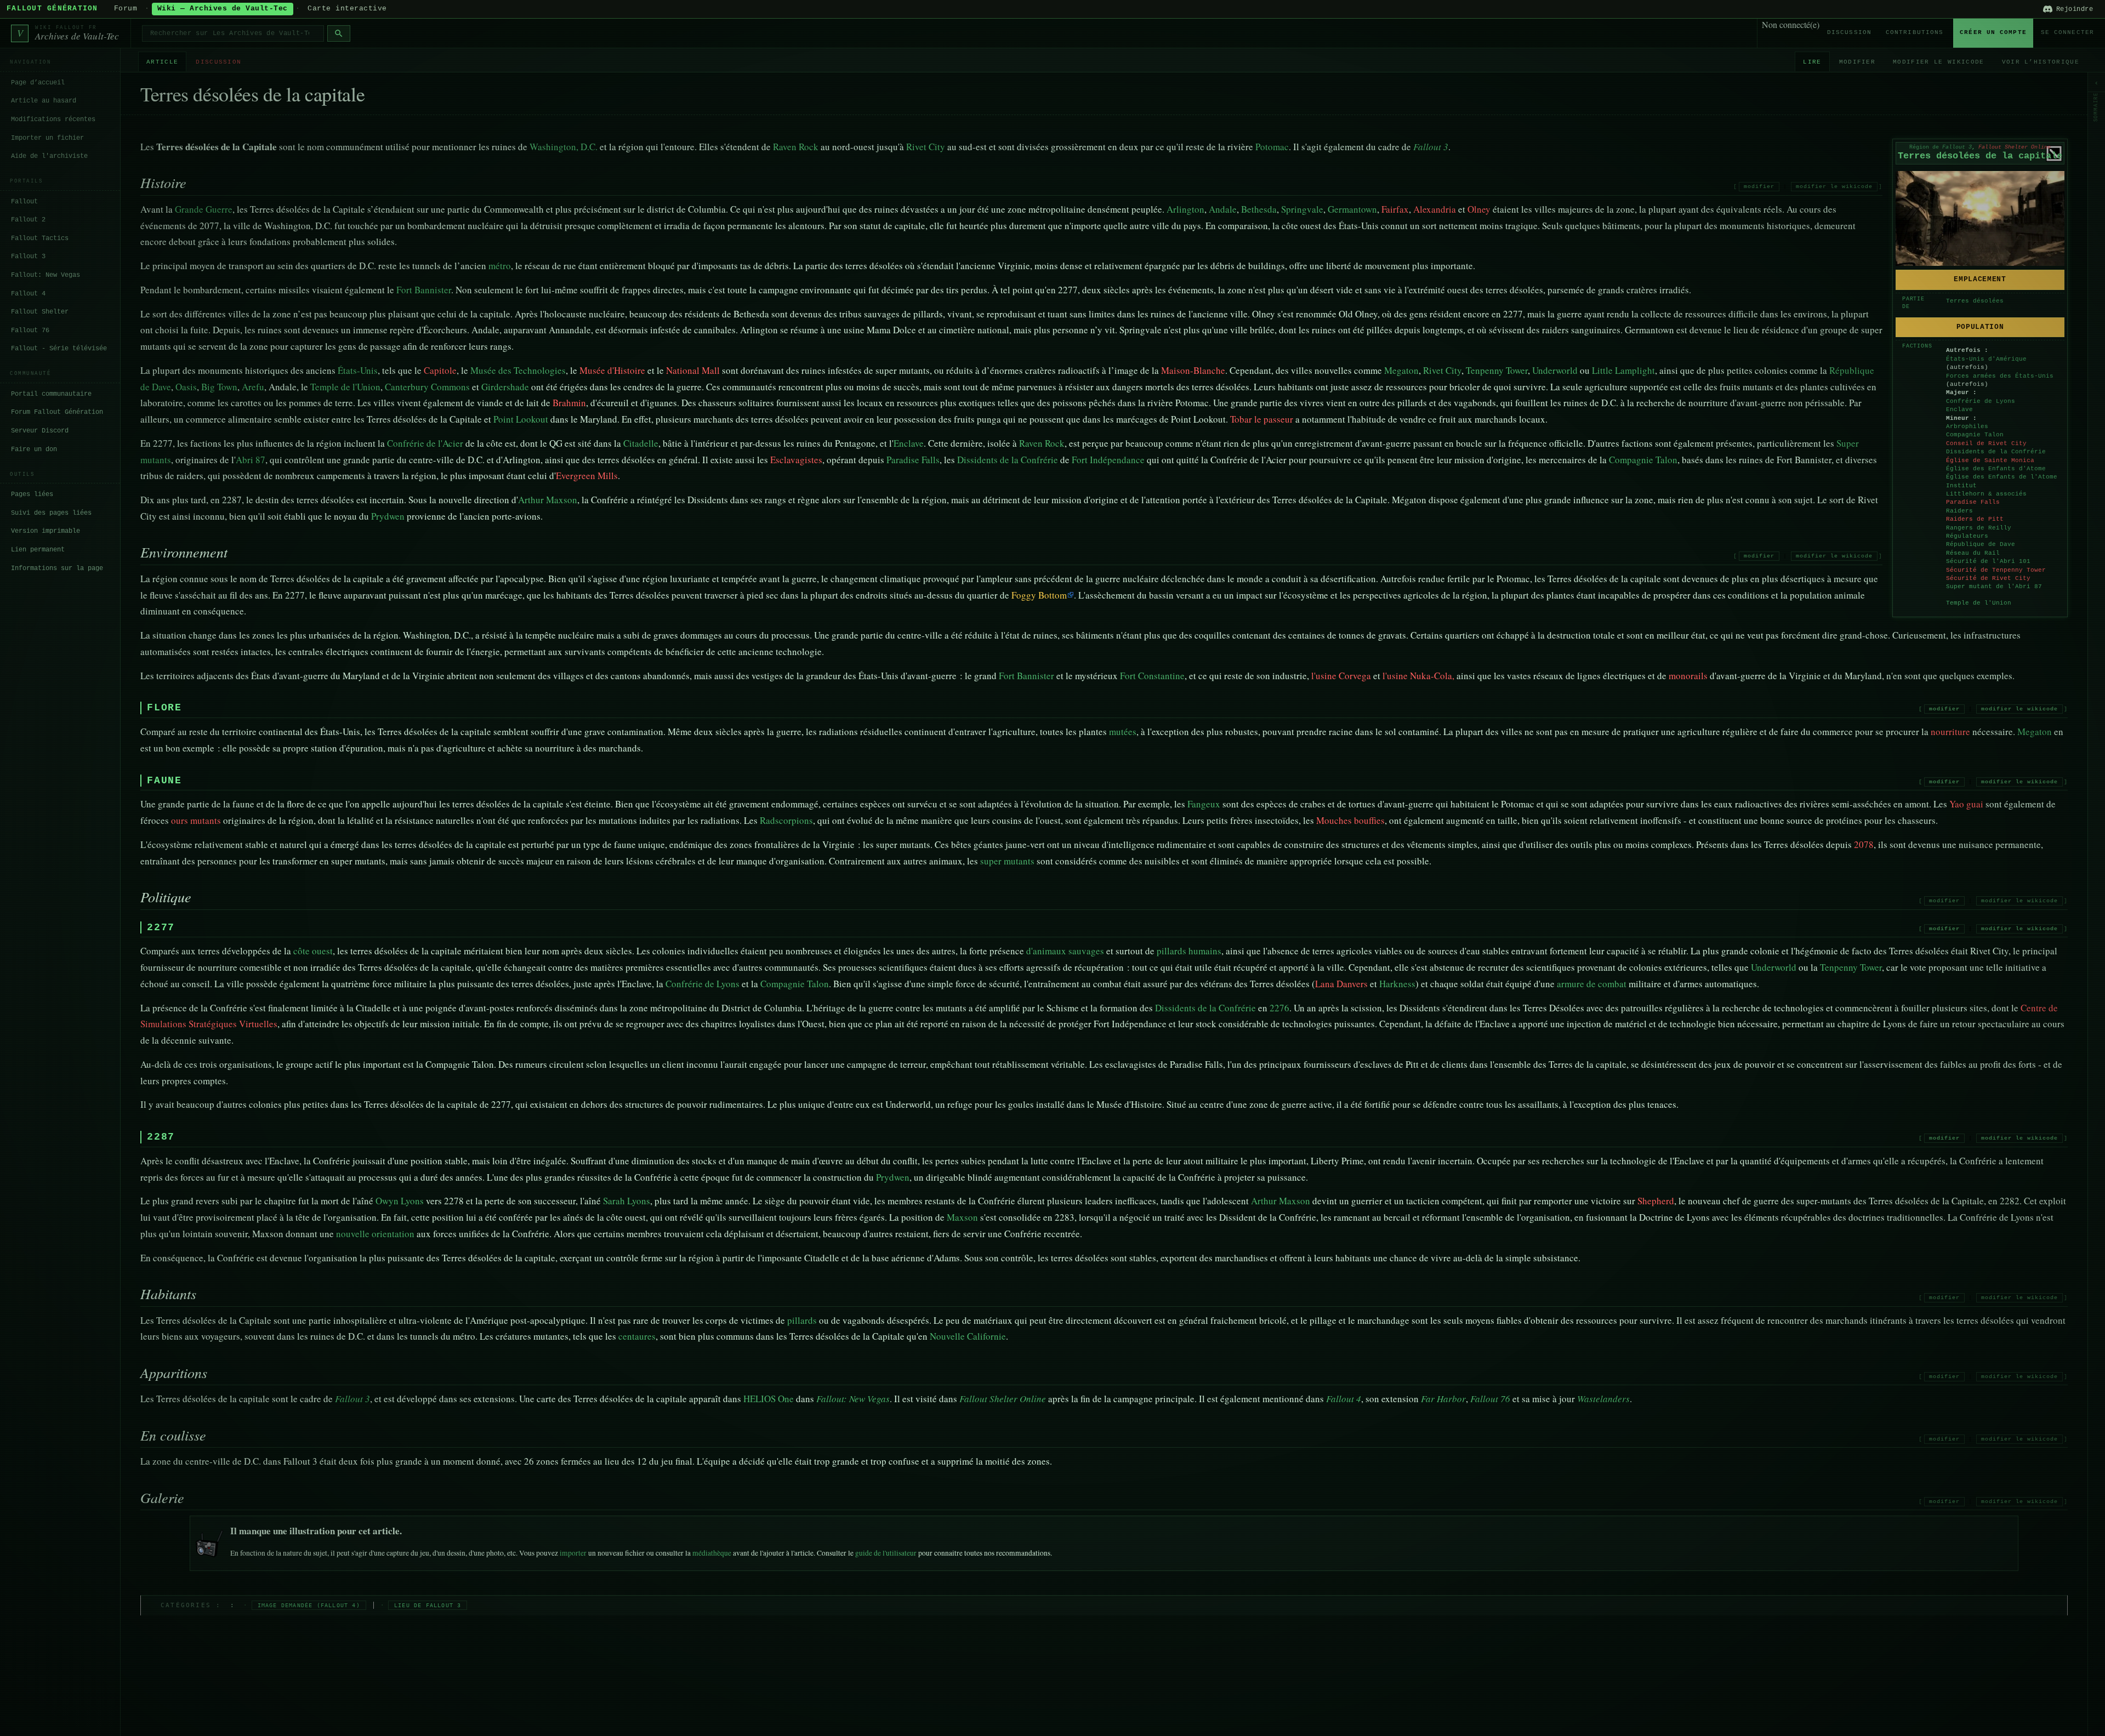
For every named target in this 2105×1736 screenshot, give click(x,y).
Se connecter (2067, 32)
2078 (1864, 844)
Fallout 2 (28, 220)
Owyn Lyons (400, 1201)
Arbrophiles (1967, 426)
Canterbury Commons (427, 387)
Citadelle (641, 443)
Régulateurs (1967, 536)
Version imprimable (45, 531)
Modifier (1857, 62)
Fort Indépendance (1108, 460)
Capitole (440, 370)
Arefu (253, 387)
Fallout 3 (28, 257)
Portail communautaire (51, 394)
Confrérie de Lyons (1981, 401)
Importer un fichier (47, 138)
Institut (1961, 486)
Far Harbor (1443, 1399)
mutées (1123, 732)
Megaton (1401, 370)
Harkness (1397, 984)
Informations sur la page (57, 568)
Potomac (1272, 147)
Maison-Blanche (1193, 370)
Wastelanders (1603, 1399)
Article (162, 62)
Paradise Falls (1973, 502)
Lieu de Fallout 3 (428, 1605)
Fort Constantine (1152, 676)
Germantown (1352, 209)
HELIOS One (769, 1399)
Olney (1479, 209)
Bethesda (1259, 209)
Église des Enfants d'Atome (1996, 469)
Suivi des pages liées (51, 513)
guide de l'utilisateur (886, 1553)
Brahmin (569, 403)
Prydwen (388, 516)
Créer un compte (1993, 32)
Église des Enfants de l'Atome (2002, 477)
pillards (802, 1320)
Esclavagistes (796, 460)
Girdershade (505, 387)
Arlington (1185, 209)
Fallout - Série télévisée (59, 349)
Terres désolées (1975, 301)
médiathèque (712, 1553)
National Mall (693, 370)
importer (573, 1553)
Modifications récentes (53, 119)
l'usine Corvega (1341, 676)
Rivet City (926, 147)
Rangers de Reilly (1979, 528)
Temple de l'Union (1979, 603)
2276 (1279, 1008)
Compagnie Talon (1975, 435)
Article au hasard (44, 101)
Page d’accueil (38, 83)
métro (500, 266)
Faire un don (34, 449)
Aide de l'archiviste (49, 156)
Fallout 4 (28, 293)
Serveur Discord (40, 431)
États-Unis (358, 370)
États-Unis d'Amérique (1986, 359)
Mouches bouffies (1350, 820)
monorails (1688, 676)
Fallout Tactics (40, 238)
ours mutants (196, 820)
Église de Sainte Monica (1990, 460)
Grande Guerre (204, 209)
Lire (1812, 62)
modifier (1759, 187)
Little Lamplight (1623, 370)
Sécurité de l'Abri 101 (1988, 561)
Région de (1941, 147)
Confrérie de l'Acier (425, 443)
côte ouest (313, 951)
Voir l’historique (2041, 62)
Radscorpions (786, 820)
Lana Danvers (1341, 984)
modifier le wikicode (1834, 187)
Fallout (24, 201)
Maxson (962, 1217)
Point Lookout (521, 419)
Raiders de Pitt (1975, 519)
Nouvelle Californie (968, 1336)
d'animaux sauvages (1065, 951)
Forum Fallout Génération (57, 412)
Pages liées (32, 494)
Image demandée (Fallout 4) (309, 1605)
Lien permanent (38, 550)
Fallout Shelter (40, 312)
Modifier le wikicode (1938, 62)
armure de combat (1592, 984)
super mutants (1007, 861)
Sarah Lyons (627, 1201)
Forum (126, 9)
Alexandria (1435, 209)
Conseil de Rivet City (1986, 443)
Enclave (1959, 409)
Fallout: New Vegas (45, 275)
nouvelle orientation (375, 1234)
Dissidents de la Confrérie (1996, 452)
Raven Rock (796, 147)
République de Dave (1981, 544)
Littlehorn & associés (1986, 494)
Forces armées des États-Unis (2000, 376)
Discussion (1849, 32)
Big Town (219, 387)
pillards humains (1189, 951)
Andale (1223, 209)
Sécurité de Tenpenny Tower (1996, 570)
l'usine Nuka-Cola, (1418, 676)
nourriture (1950, 732)
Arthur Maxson (548, 500)
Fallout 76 (30, 331)
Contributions (1915, 32)
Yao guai (1966, 804)
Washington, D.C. (564, 147)
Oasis (186, 387)
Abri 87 (251, 460)
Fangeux (1204, 804)
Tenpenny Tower (1497, 370)
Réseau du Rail (1973, 553)
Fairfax (1395, 209)
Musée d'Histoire (612, 370)
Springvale (1302, 209)
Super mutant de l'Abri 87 (1994, 587)
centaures (637, 1336)
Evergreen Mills (587, 476)
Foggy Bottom (1039, 595)
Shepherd (1656, 1201)
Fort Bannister (424, 290)
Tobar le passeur (1262, 419)
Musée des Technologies (518, 370)
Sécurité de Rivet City (1988, 578)
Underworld (1555, 370)
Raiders (1959, 511)
